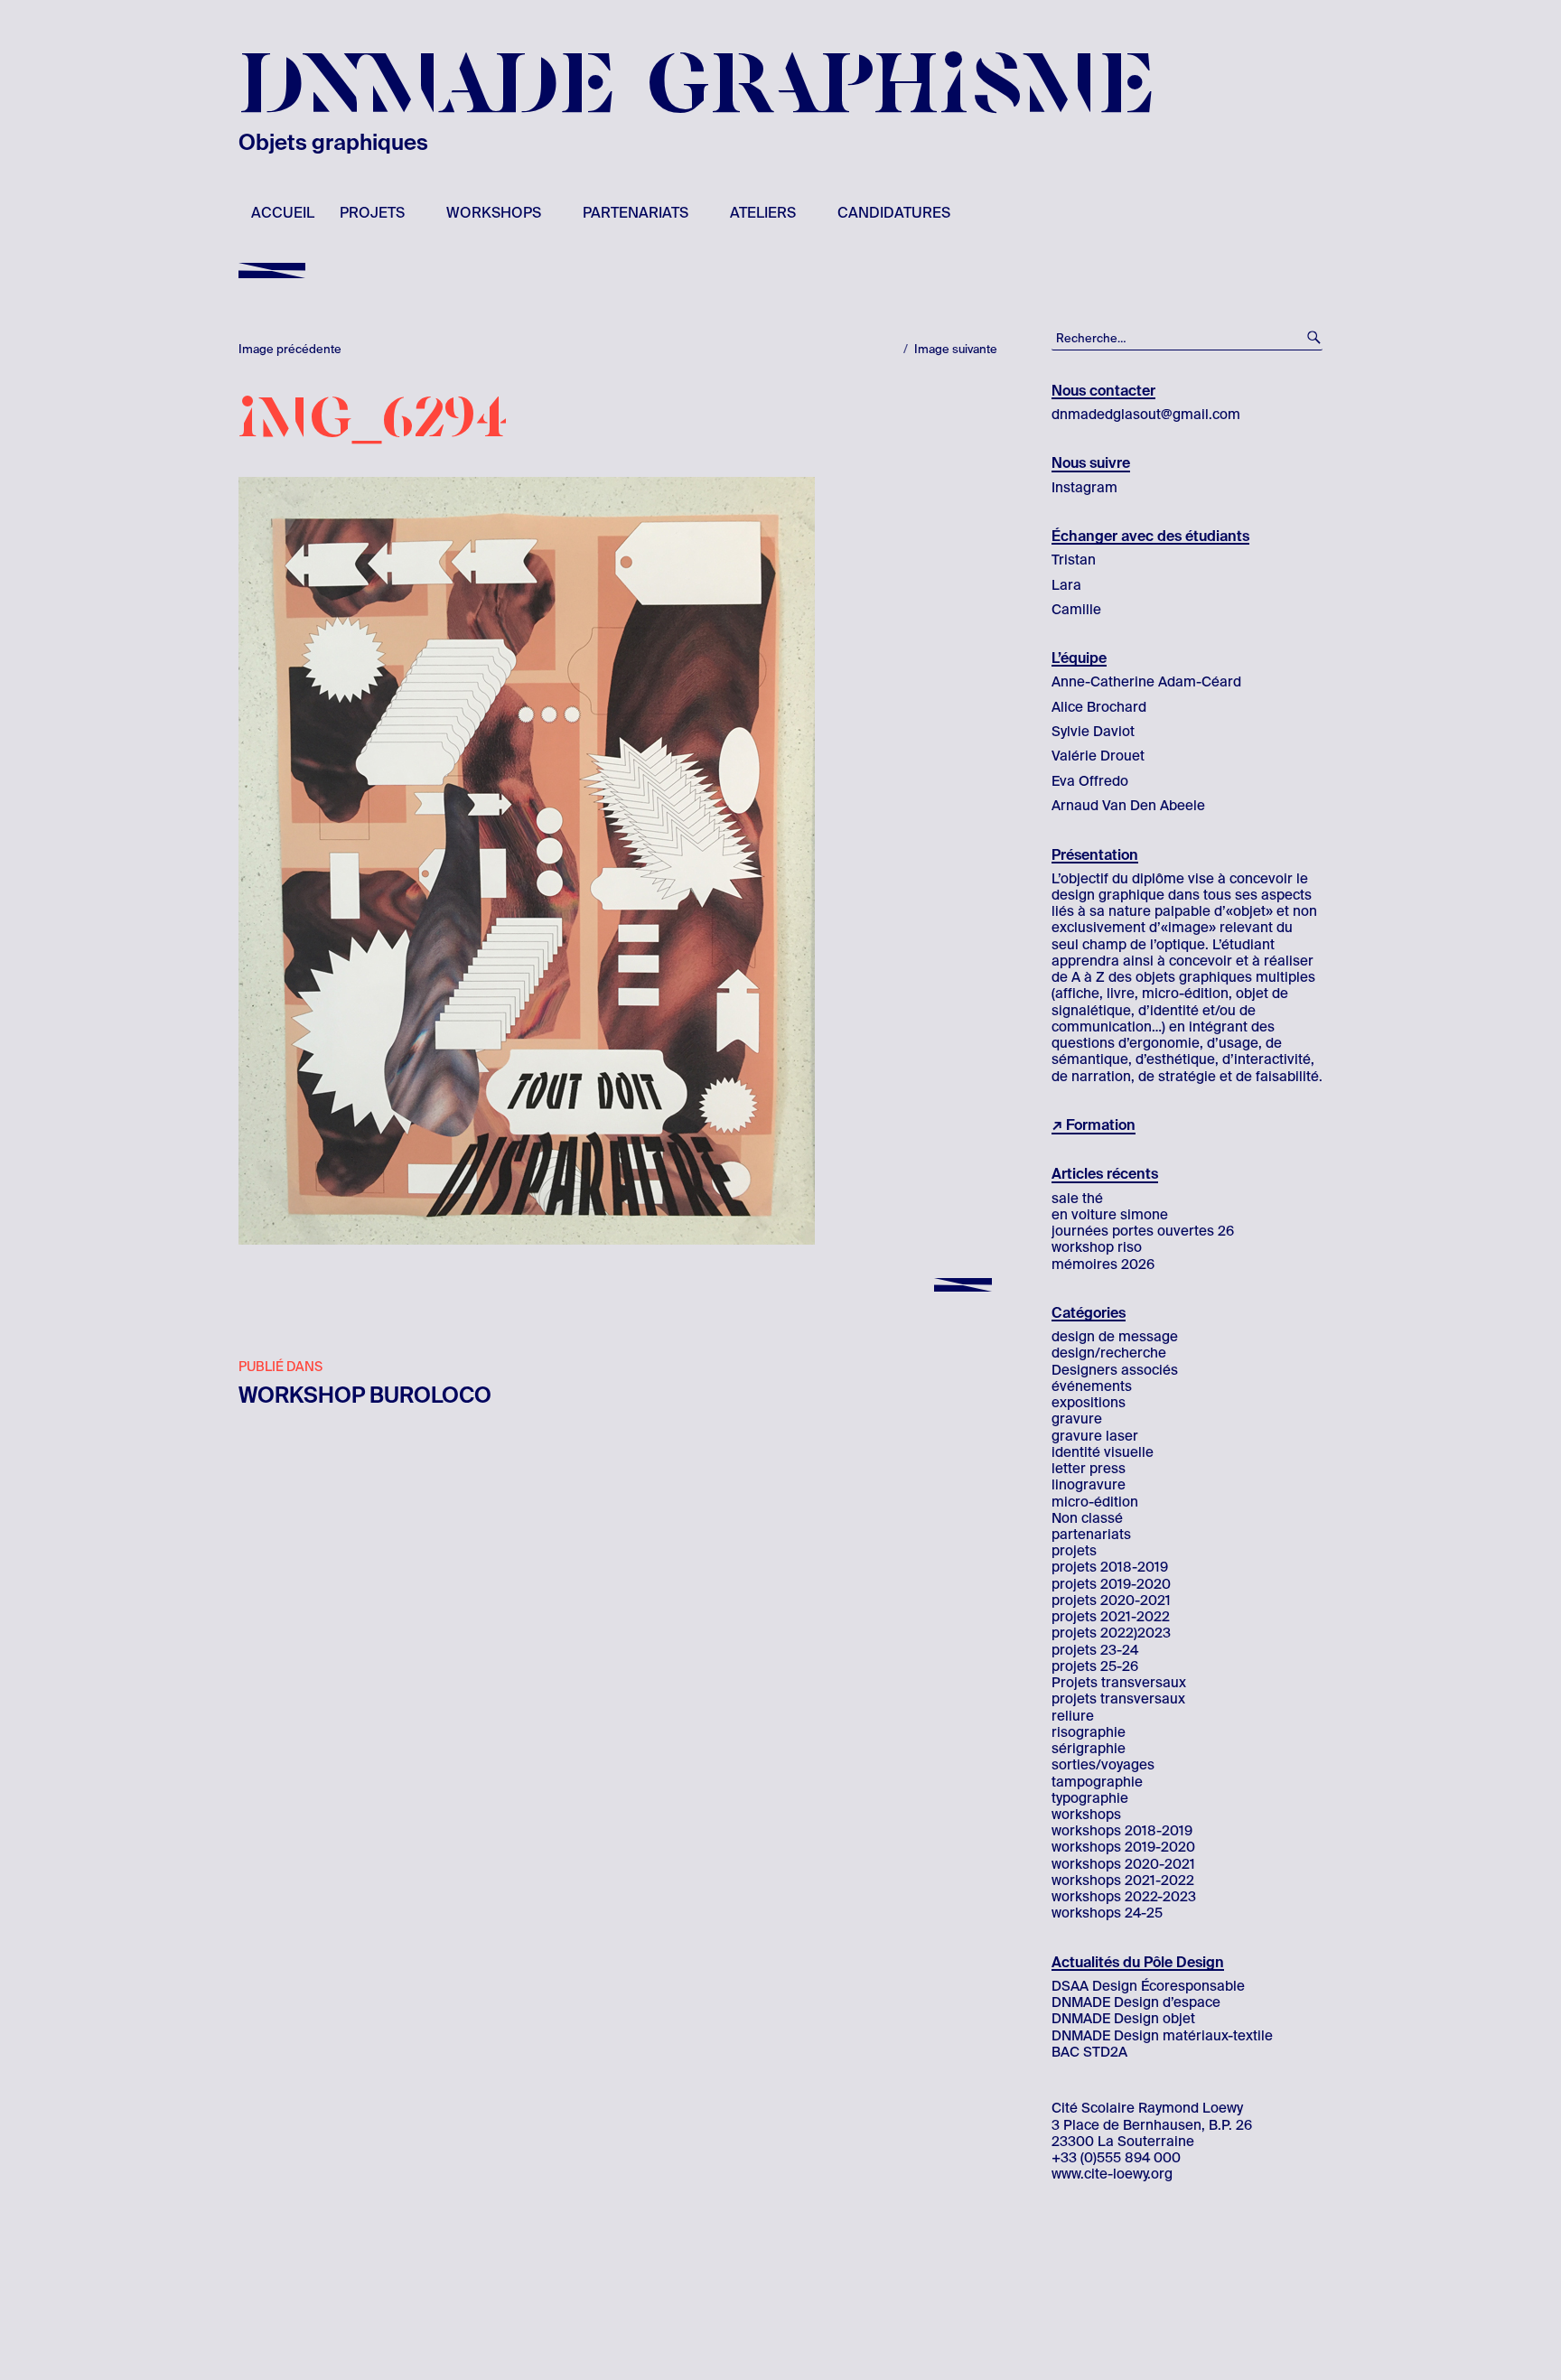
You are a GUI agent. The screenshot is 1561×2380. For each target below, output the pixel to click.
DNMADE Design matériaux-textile (1162, 2036)
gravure (1077, 1419)
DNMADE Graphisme (697, 86)
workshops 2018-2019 (1122, 1831)
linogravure (1089, 1485)
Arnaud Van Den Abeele (1128, 806)
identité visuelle (1103, 1452)
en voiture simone (1110, 1215)
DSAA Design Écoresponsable (1148, 1986)
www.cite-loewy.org (1112, 2174)
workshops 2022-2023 (1124, 1897)
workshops (494, 213)
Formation (1101, 1125)
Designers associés (1115, 1370)
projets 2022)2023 (1111, 1633)
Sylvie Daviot (1093, 732)
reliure (1073, 1716)
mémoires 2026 (1103, 1265)
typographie (1090, 1798)
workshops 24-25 (1107, 1913)
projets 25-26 (1095, 1666)
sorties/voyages (1103, 1765)
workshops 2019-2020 (1123, 1847)
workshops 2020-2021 (1123, 1864)
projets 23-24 (1095, 1650)
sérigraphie (1089, 1749)
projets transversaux (1118, 1699)
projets (372, 213)
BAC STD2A (1089, 2052)
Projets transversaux (1119, 1683)
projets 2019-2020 (1111, 1584)
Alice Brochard (1099, 707)
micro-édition (1095, 1502)
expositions (1089, 1403)
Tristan (1074, 560)
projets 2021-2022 (1111, 1617)
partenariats (636, 213)
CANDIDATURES (894, 213)
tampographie (1097, 1782)
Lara (1066, 585)
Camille (1076, 610)
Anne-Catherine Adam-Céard (1146, 682)
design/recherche (1109, 1353)
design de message (1115, 1337)
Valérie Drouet (1098, 756)
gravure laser (1095, 1436)
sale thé (1077, 1199)
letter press (1089, 1469)
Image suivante (956, 349)
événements (1092, 1386)
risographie (1089, 1732)
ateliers (763, 213)
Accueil (283, 213)
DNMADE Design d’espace (1136, 2002)
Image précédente (290, 349)
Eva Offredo (1090, 781)
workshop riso (1097, 1247)
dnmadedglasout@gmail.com (1146, 415)
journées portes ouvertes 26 (1143, 1231)
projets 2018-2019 (1110, 1567)
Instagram (1084, 488)
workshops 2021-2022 (1123, 1881)
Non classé (1087, 1518)
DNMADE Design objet (1123, 2019)
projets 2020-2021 (1111, 1601)
